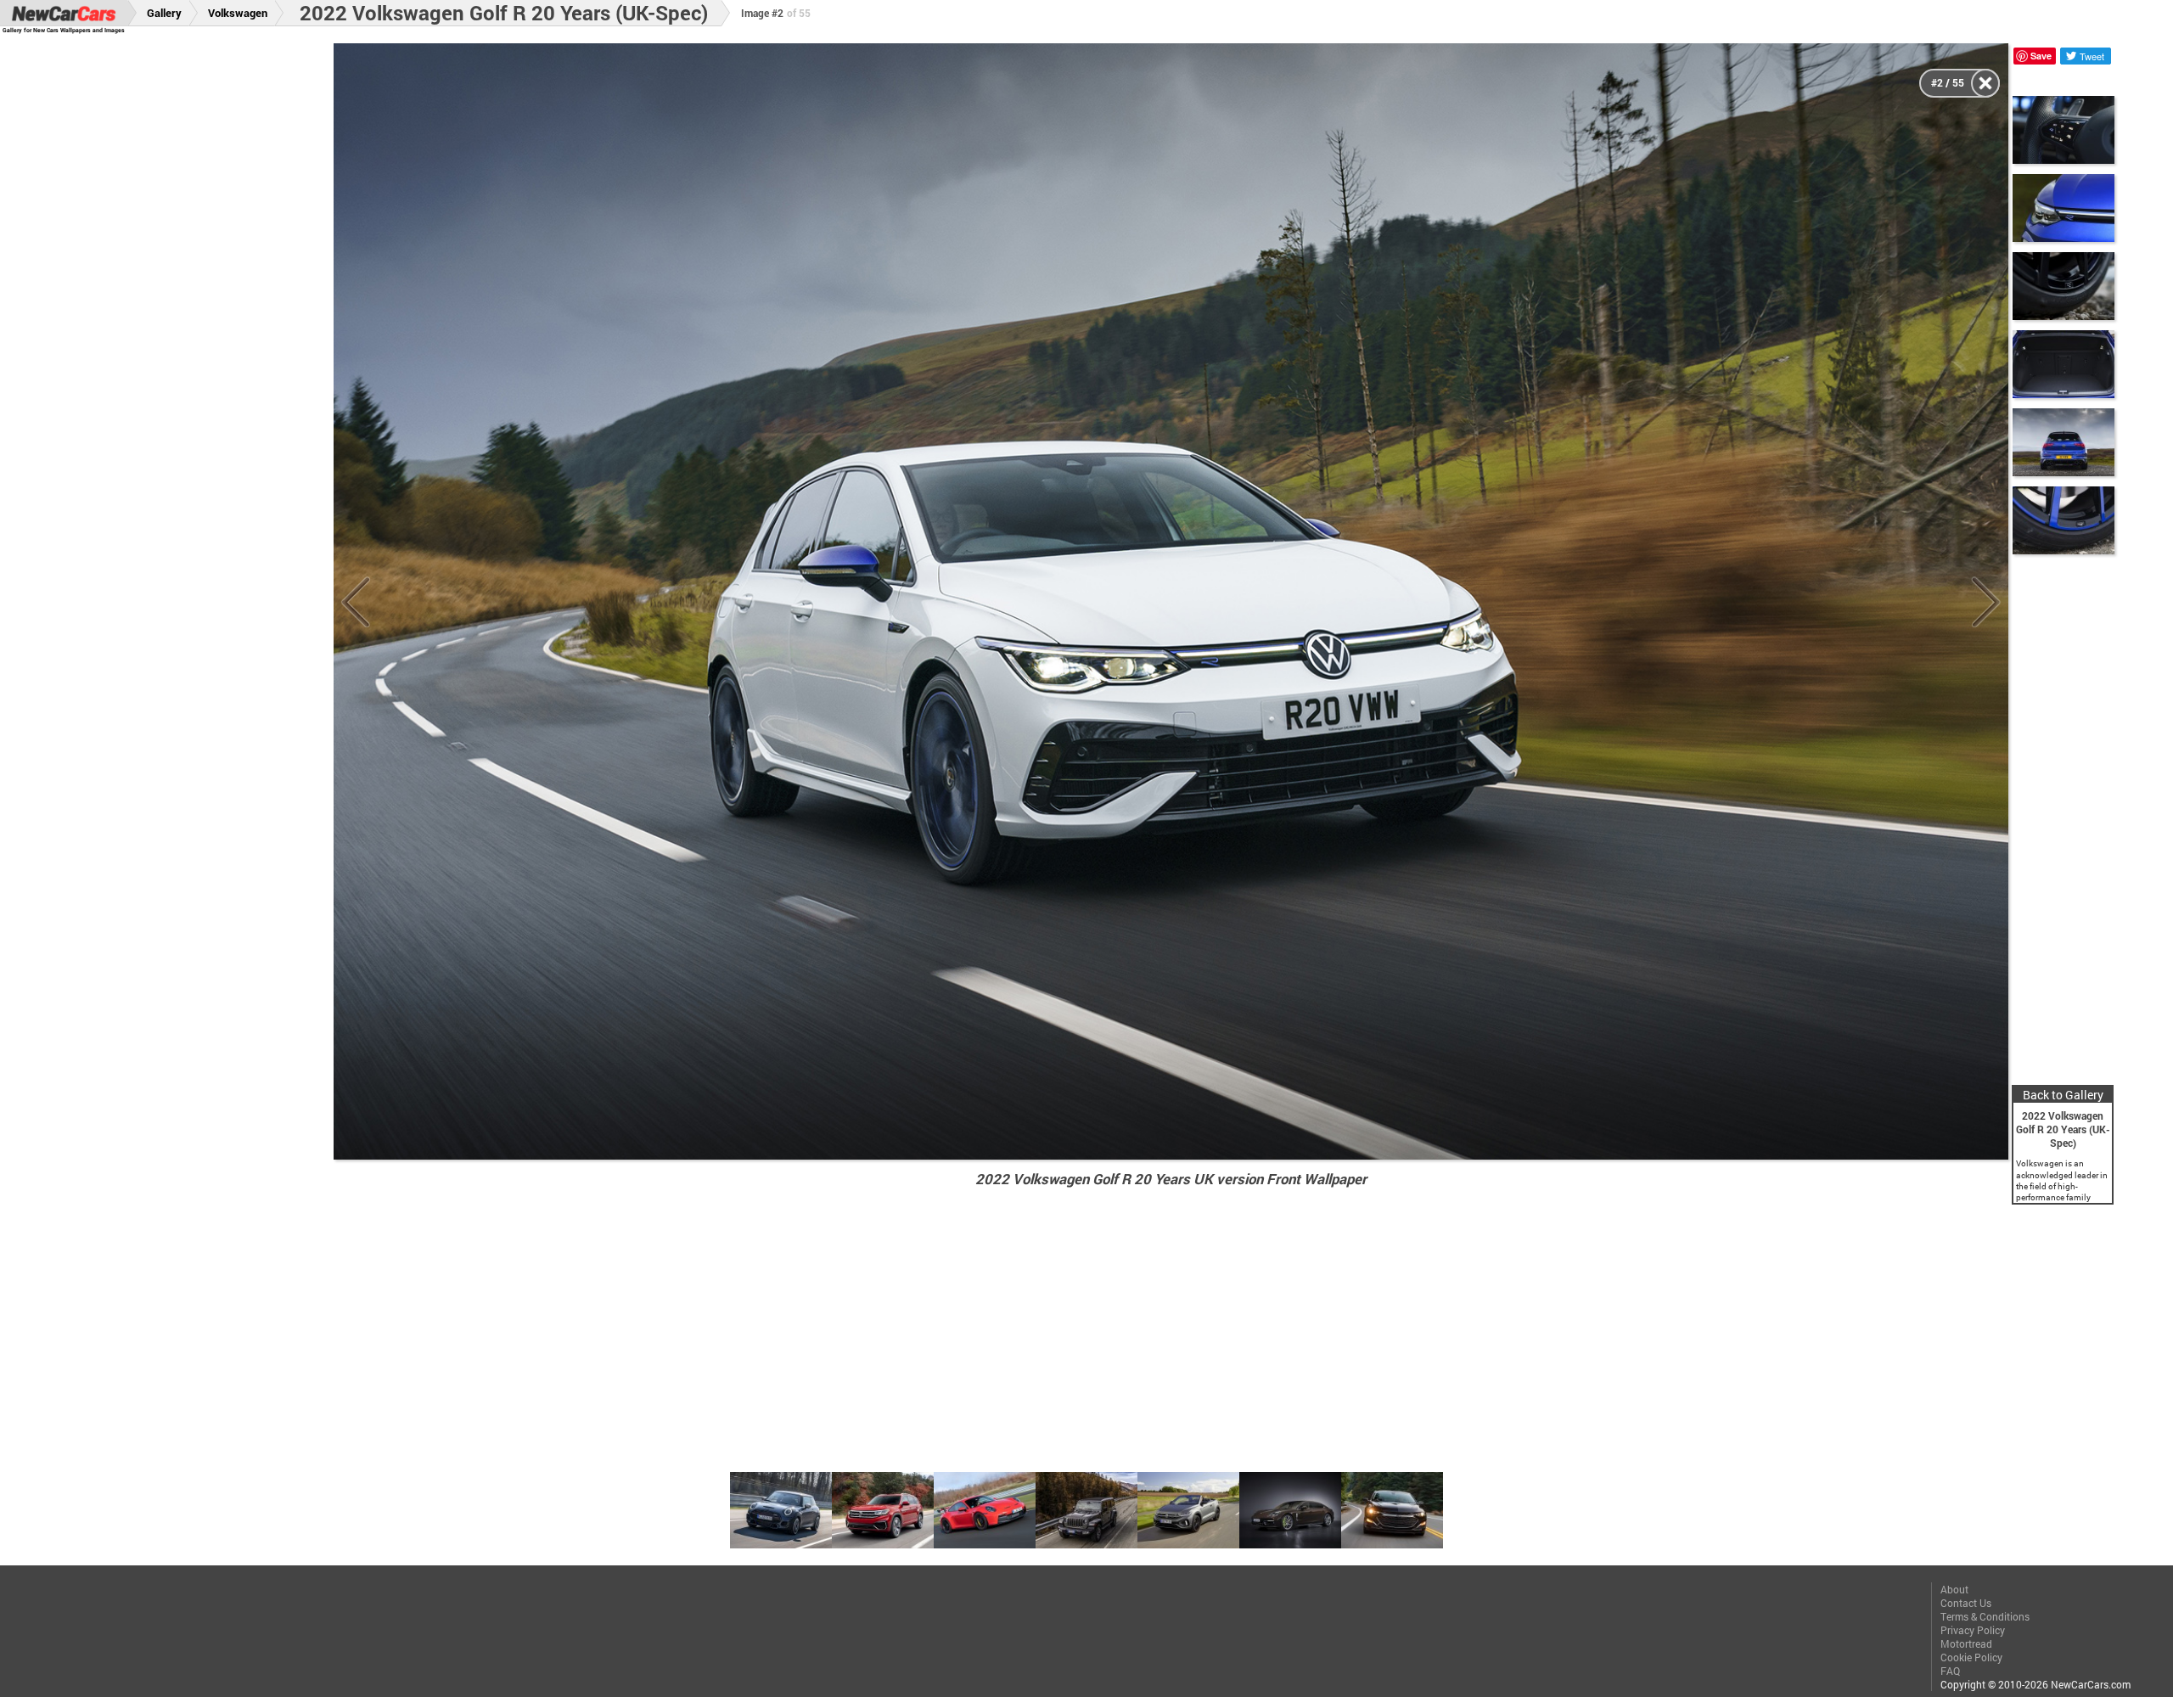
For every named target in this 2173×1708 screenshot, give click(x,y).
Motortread (1966, 1643)
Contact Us (1966, 1603)
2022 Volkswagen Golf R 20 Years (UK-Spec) (504, 13)
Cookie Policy (1971, 1657)
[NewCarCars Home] (64, 13)
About (1954, 1589)
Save (2041, 56)
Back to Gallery (2063, 1095)
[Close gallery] (1985, 83)
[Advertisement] (186, 298)
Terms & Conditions (1985, 1616)
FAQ (1950, 1671)
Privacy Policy (1973, 1630)
